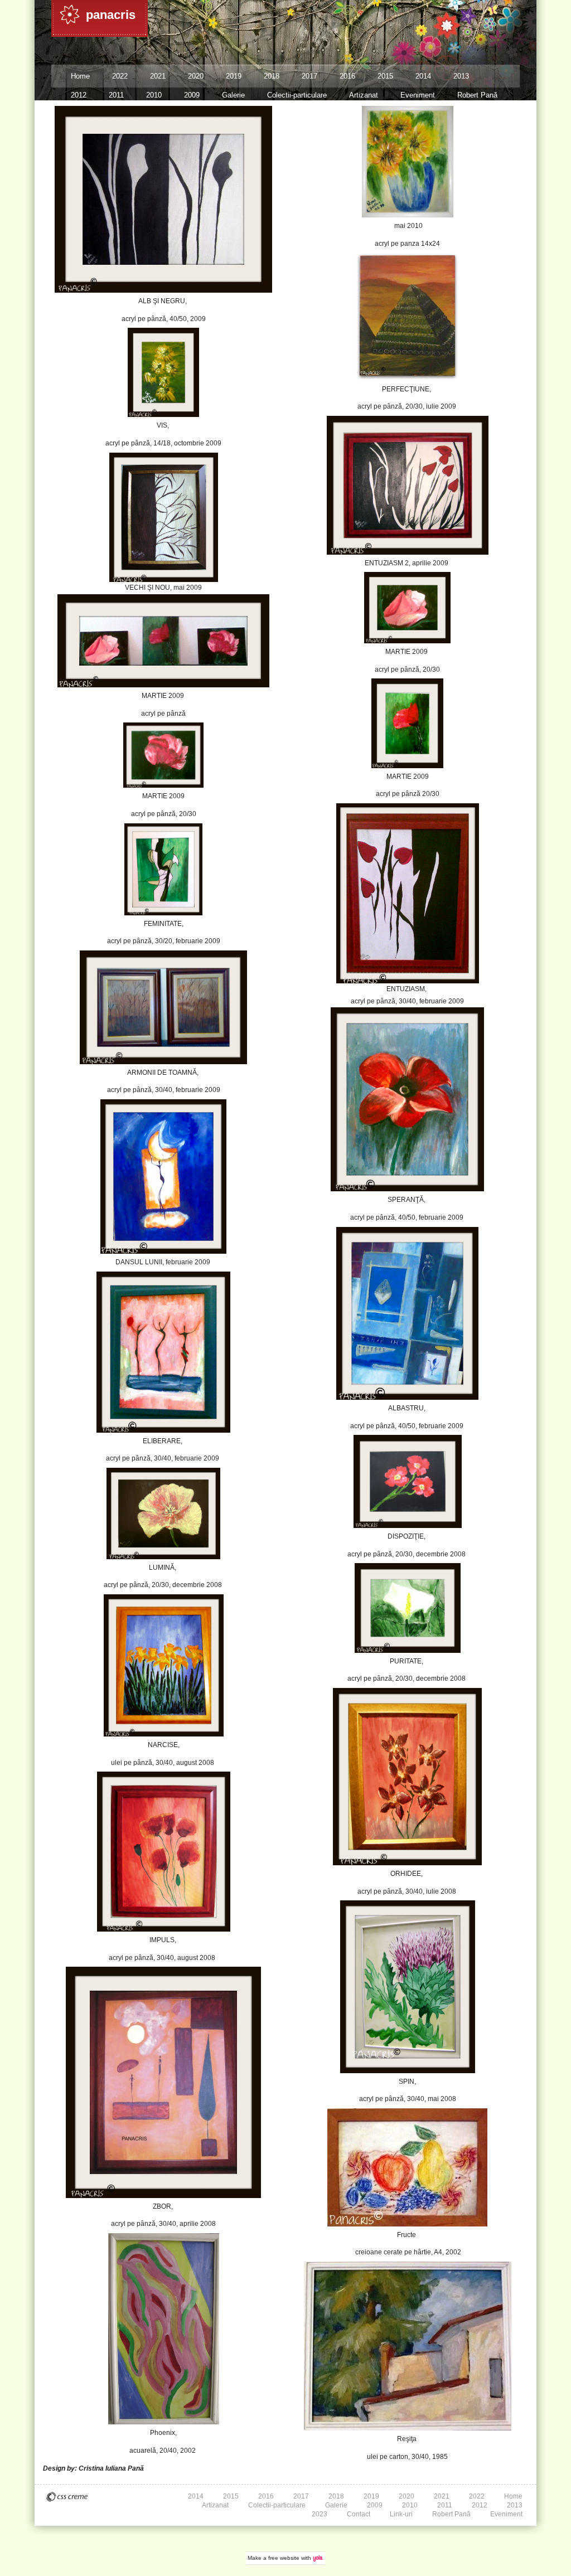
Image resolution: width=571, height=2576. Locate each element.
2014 (423, 76)
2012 (79, 95)
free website (284, 2558)
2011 (116, 95)
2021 (158, 76)
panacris (111, 15)
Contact (359, 2514)
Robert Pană (477, 95)
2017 (309, 76)
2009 (192, 95)
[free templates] (67, 2497)
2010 (154, 95)
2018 (272, 76)
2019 (234, 76)
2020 (196, 76)
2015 (385, 76)
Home (80, 76)
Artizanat (364, 95)
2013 (461, 76)
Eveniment (418, 95)
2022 (120, 76)
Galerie (233, 95)
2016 (347, 76)
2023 (320, 2514)
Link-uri (401, 2514)
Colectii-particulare (297, 95)
